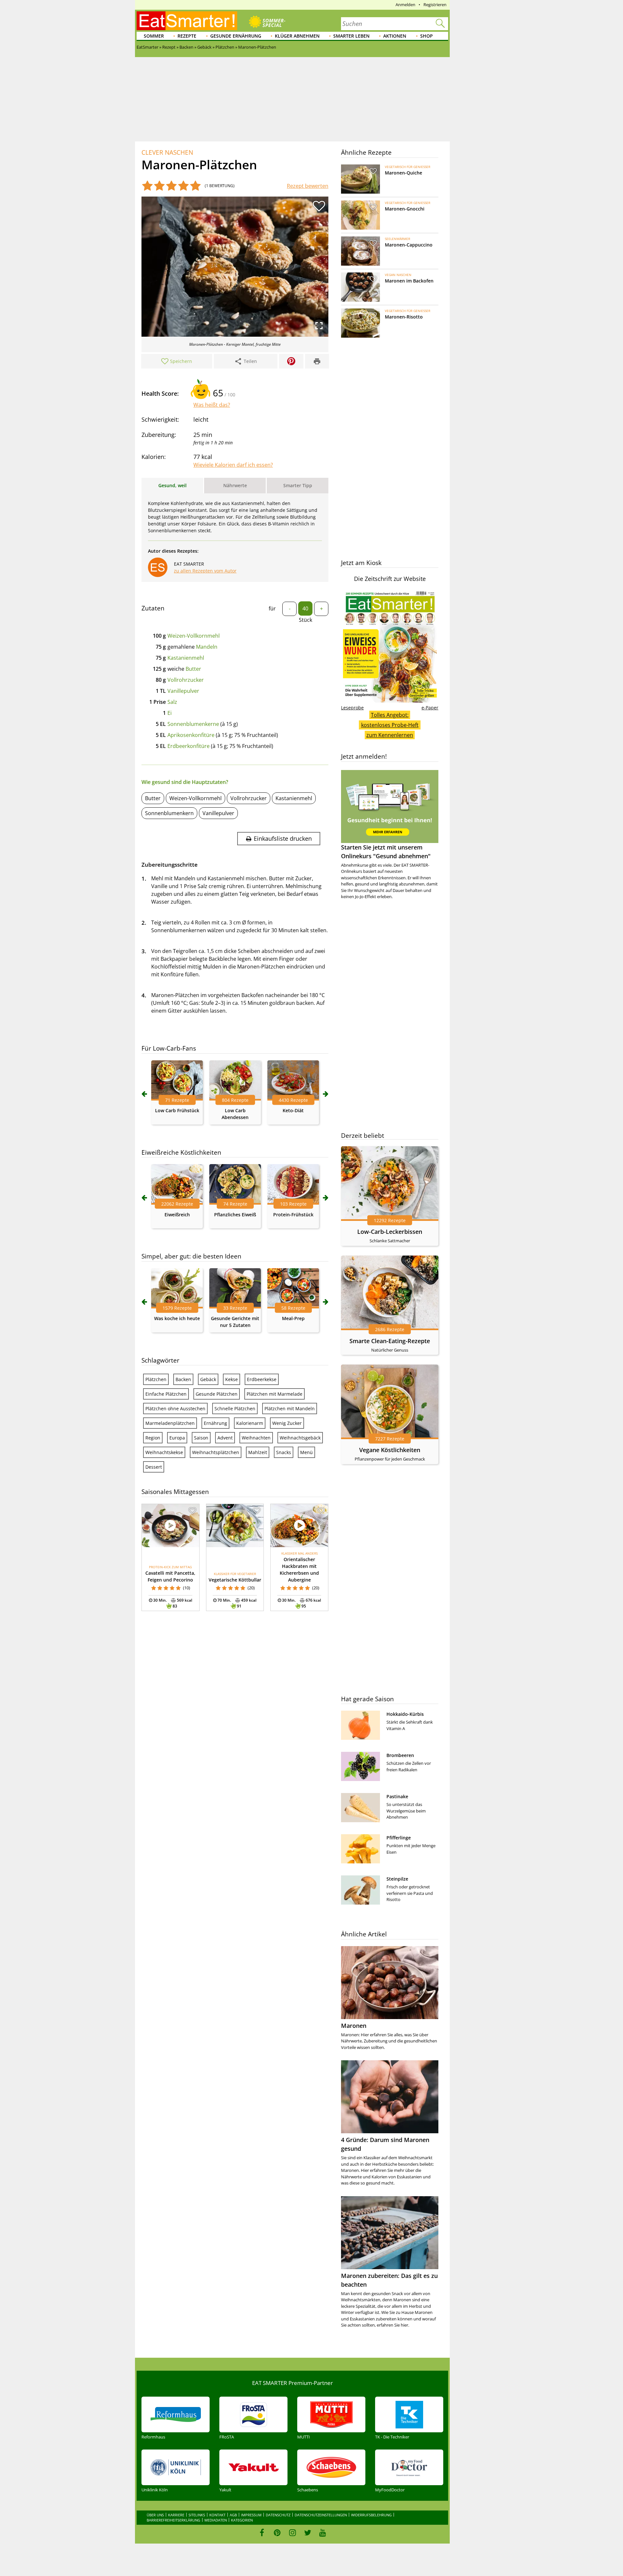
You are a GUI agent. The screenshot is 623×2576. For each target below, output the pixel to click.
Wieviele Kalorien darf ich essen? (233, 465)
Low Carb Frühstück (177, 1110)
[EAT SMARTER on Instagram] (293, 2533)
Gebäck (208, 1379)
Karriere (176, 2515)
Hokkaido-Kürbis (405, 1714)
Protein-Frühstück (293, 1215)
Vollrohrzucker (186, 680)
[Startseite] (187, 21)
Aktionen (395, 36)
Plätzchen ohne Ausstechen (175, 1408)
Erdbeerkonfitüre (189, 746)
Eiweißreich (177, 1215)
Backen (183, 1379)
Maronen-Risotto (404, 317)
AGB (233, 2515)
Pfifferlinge (399, 1838)
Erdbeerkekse (262, 1379)
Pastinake (397, 1796)
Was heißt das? (212, 405)
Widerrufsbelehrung (371, 2515)
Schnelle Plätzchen (235, 1408)
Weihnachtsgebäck (300, 1438)
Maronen (354, 2026)
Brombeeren (400, 1755)
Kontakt (217, 2515)
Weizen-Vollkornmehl (194, 636)
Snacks (284, 1452)
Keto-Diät (293, 1110)
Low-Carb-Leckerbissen (390, 1232)
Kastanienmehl (186, 658)
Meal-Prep (293, 1318)
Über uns (155, 2515)
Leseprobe (352, 708)
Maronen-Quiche (403, 173)
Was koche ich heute (177, 1318)
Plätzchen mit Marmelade (275, 1394)
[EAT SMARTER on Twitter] (307, 2533)
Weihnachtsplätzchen (216, 1452)
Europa (177, 1438)
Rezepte (187, 36)
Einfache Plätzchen (166, 1394)
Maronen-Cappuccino (409, 245)
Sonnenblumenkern (169, 813)
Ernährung (215, 1423)
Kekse (232, 1379)
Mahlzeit (258, 1452)
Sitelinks (197, 2515)
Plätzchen (156, 1379)
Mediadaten (216, 2520)
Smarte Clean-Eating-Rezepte (390, 1341)
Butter (193, 669)
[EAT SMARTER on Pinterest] (277, 2533)
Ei (170, 713)
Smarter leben (351, 36)
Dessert (154, 1467)
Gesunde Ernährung (236, 36)
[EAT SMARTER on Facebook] (262, 2533)
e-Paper (430, 708)
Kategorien (242, 2520)
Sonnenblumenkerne (193, 724)
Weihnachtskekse (164, 1452)
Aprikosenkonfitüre (191, 735)
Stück (305, 620)
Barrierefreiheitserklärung (173, 2520)
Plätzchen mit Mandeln (290, 1408)
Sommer (154, 36)
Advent (225, 1438)
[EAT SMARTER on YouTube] (323, 2533)
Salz (172, 702)
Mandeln (207, 647)
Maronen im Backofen (409, 281)
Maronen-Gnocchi (405, 209)
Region (153, 1438)
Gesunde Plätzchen (217, 1394)
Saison (201, 1438)
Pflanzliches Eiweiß (235, 1215)
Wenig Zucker (287, 1423)
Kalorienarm (250, 1423)
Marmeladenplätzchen (170, 1423)
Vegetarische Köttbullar (235, 1580)
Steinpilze (397, 1879)
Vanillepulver (183, 691)
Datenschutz (278, 2515)
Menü (306, 1452)
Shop (427, 36)
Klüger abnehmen (297, 36)
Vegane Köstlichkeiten (390, 1450)
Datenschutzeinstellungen (321, 2515)
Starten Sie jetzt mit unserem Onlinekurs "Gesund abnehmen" (386, 852)
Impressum (251, 2515)
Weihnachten (256, 1438)
